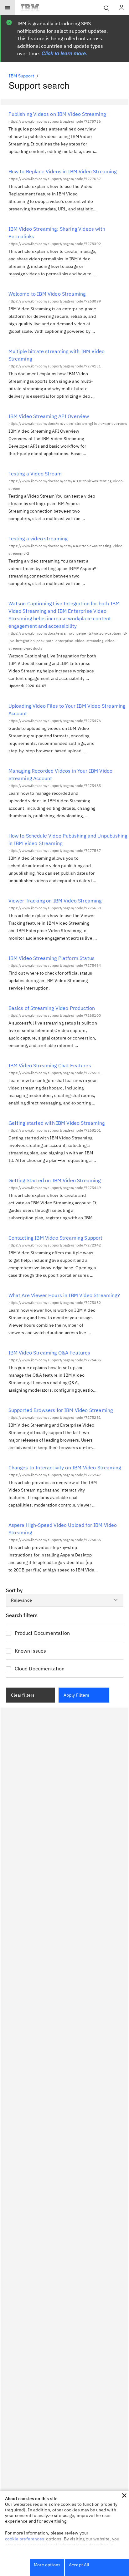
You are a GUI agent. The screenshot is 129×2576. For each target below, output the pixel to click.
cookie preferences (25, 2539)
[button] (124, 2495)
